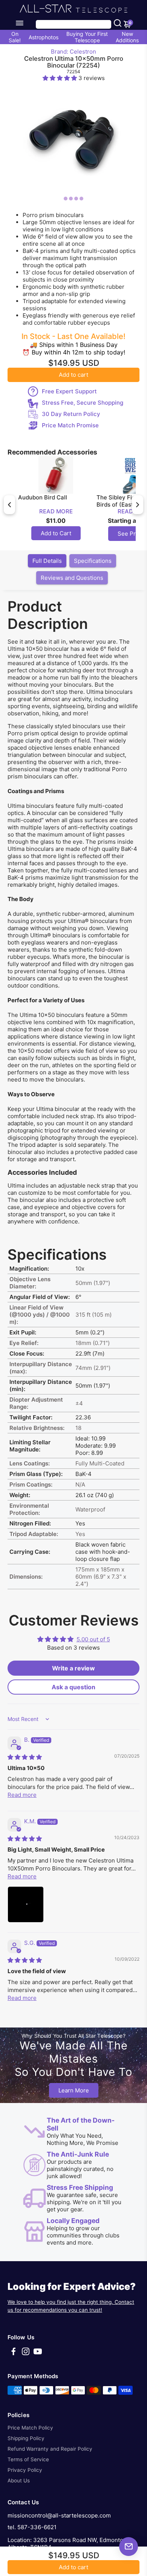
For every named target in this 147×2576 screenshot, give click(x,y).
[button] (60, 78)
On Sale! (15, 37)
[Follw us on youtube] (38, 2354)
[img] (25, 1757)
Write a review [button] (73, 1668)
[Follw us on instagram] (26, 2354)
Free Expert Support (69, 391)
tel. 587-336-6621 (32, 2527)
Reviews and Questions (72, 578)
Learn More (74, 2090)
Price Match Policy (30, 2428)
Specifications (93, 561)
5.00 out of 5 (93, 1639)
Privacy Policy (25, 2470)
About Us (19, 2480)
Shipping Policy (26, 2438)
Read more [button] (22, 1795)
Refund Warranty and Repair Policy (50, 2449)
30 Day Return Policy (71, 414)
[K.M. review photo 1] (26, 1904)
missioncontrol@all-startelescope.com (59, 2515)
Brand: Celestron (73, 52)
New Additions (127, 37)
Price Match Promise (70, 425)
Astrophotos (44, 37)
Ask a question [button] (73, 1687)
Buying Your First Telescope (87, 37)
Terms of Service (28, 2459)
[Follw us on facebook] (14, 2354)
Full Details (47, 561)
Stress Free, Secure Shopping (83, 403)
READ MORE (56, 511)
